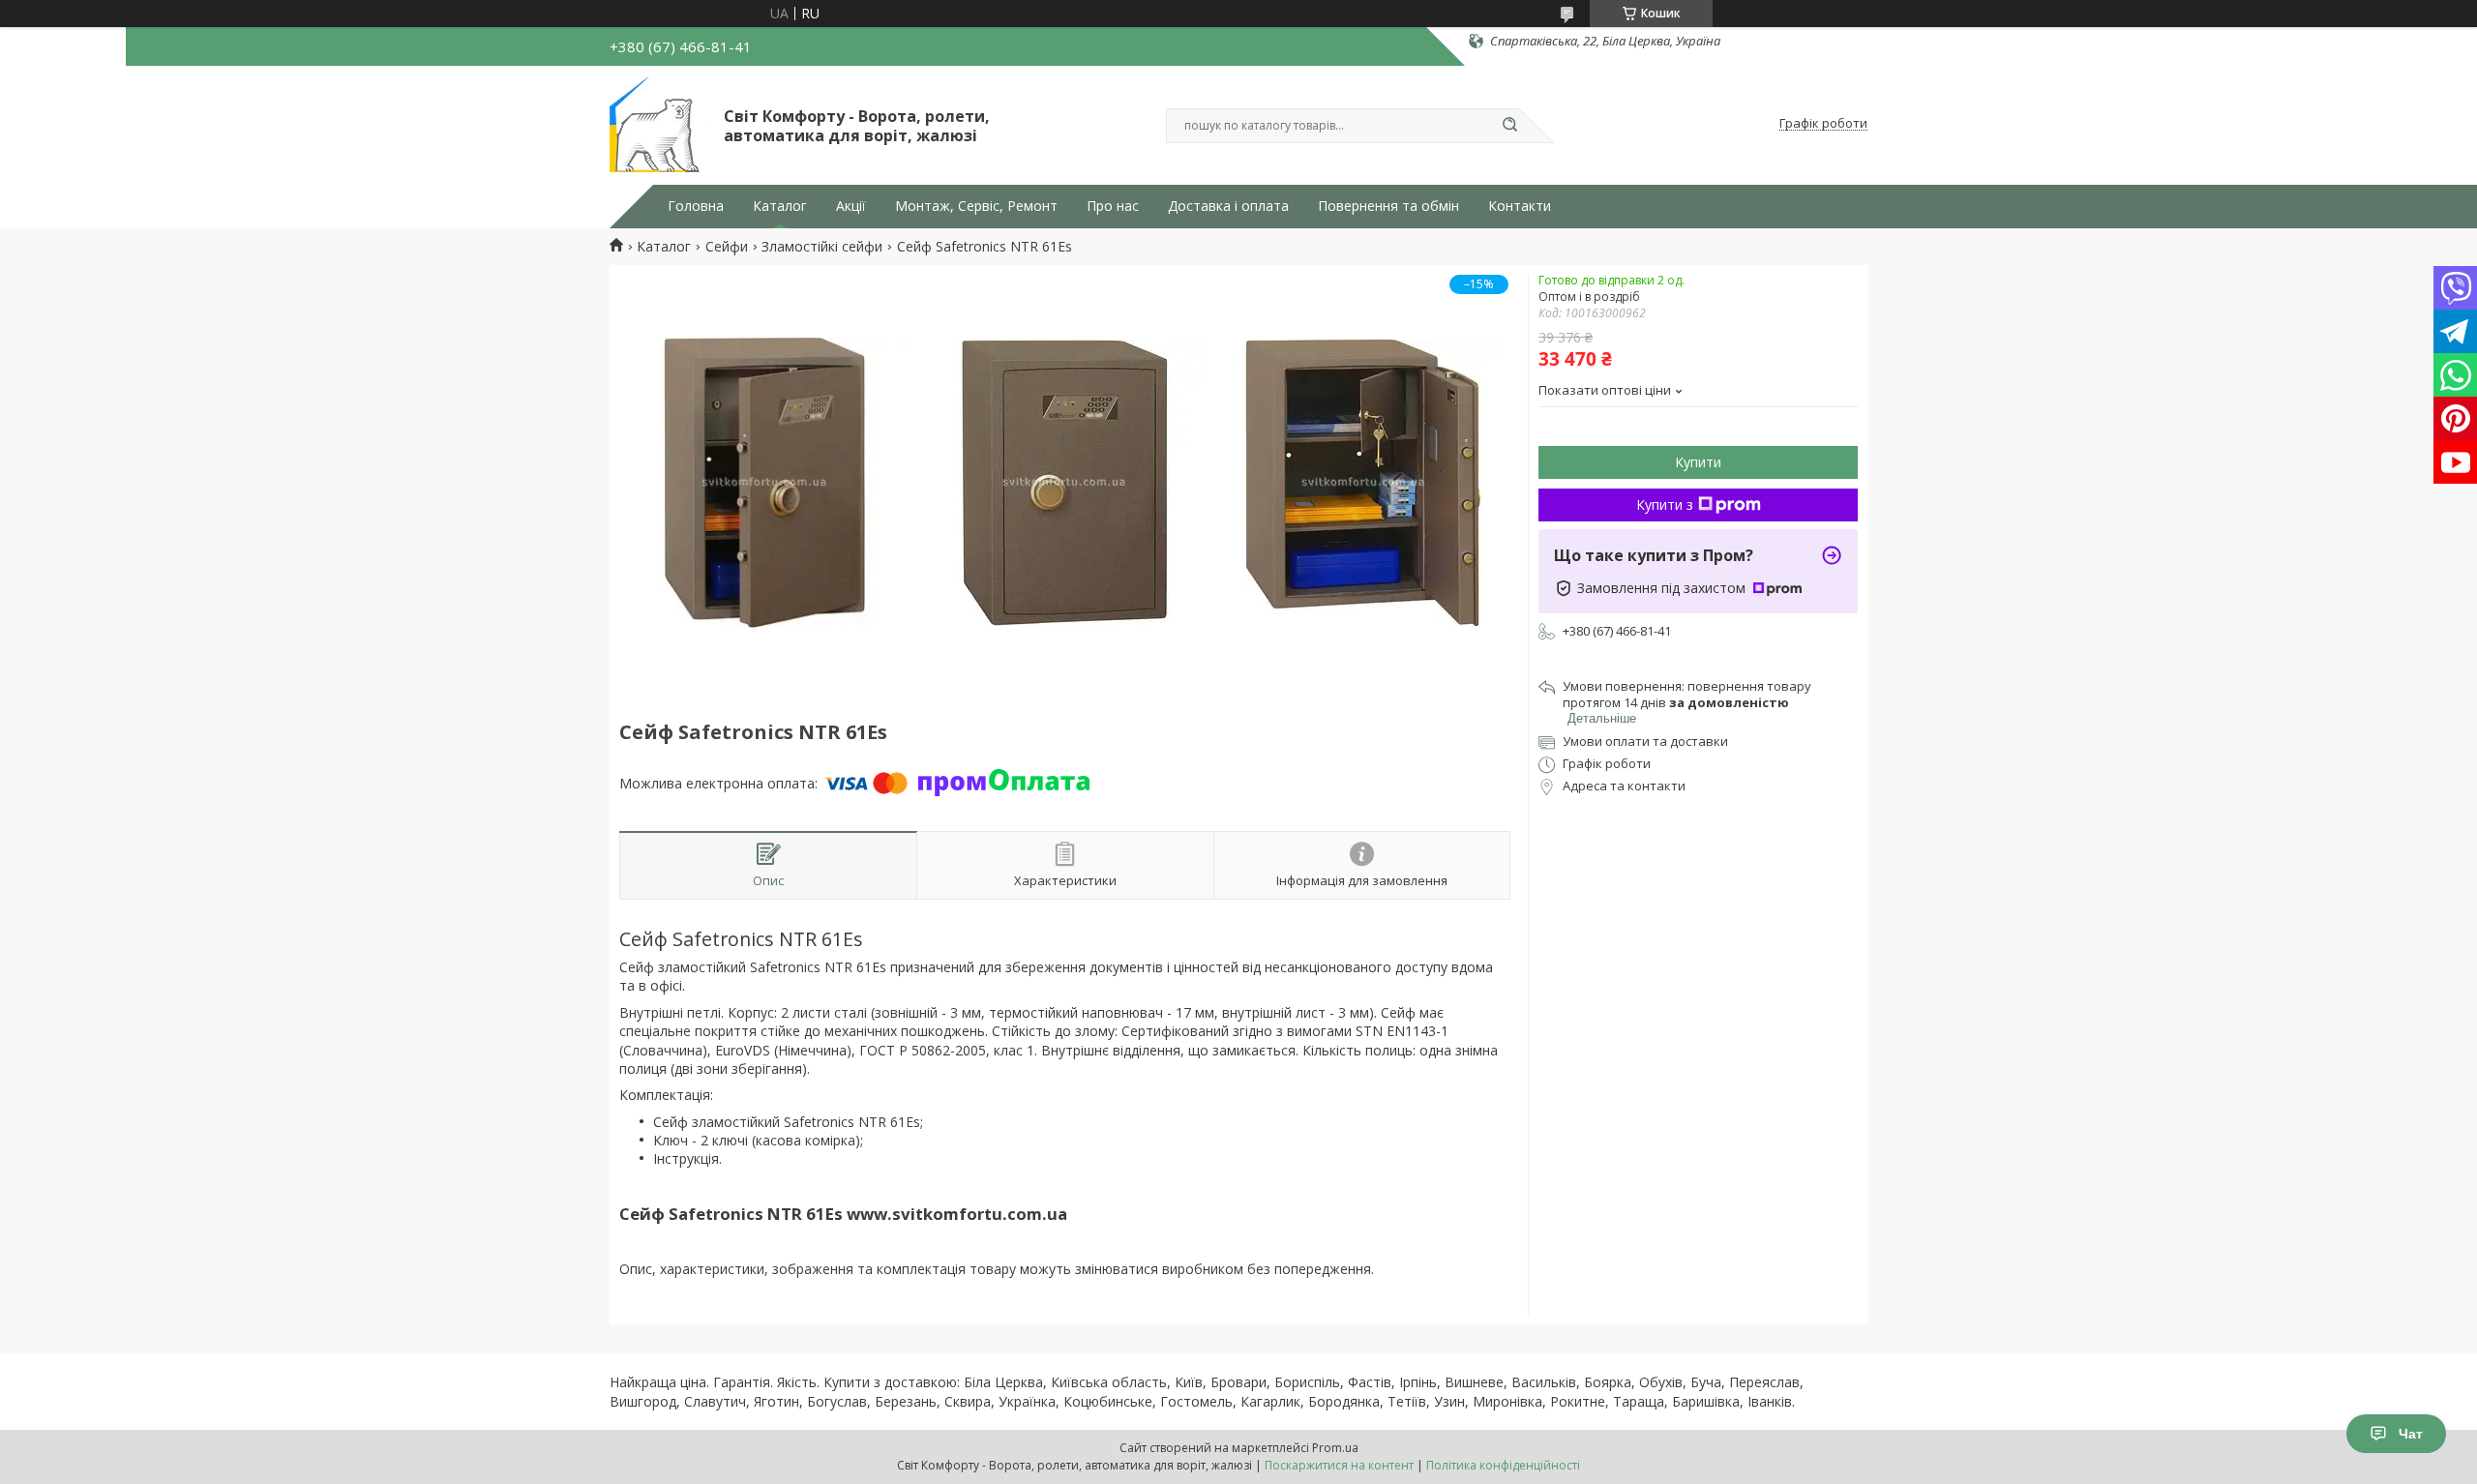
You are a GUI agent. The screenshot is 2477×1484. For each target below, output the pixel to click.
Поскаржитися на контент (1339, 1465)
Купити (1698, 462)
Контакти (1520, 206)
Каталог (780, 206)
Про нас (1113, 206)
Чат (2411, 1434)
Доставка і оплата (1228, 206)
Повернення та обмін (1388, 206)
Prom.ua (1335, 1448)
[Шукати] (1509, 126)
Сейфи (727, 247)
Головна (696, 206)
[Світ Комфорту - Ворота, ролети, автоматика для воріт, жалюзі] (658, 124)
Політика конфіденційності (1503, 1465)
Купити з (1665, 505)
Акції (851, 206)
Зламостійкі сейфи (822, 247)
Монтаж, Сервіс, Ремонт (976, 206)
